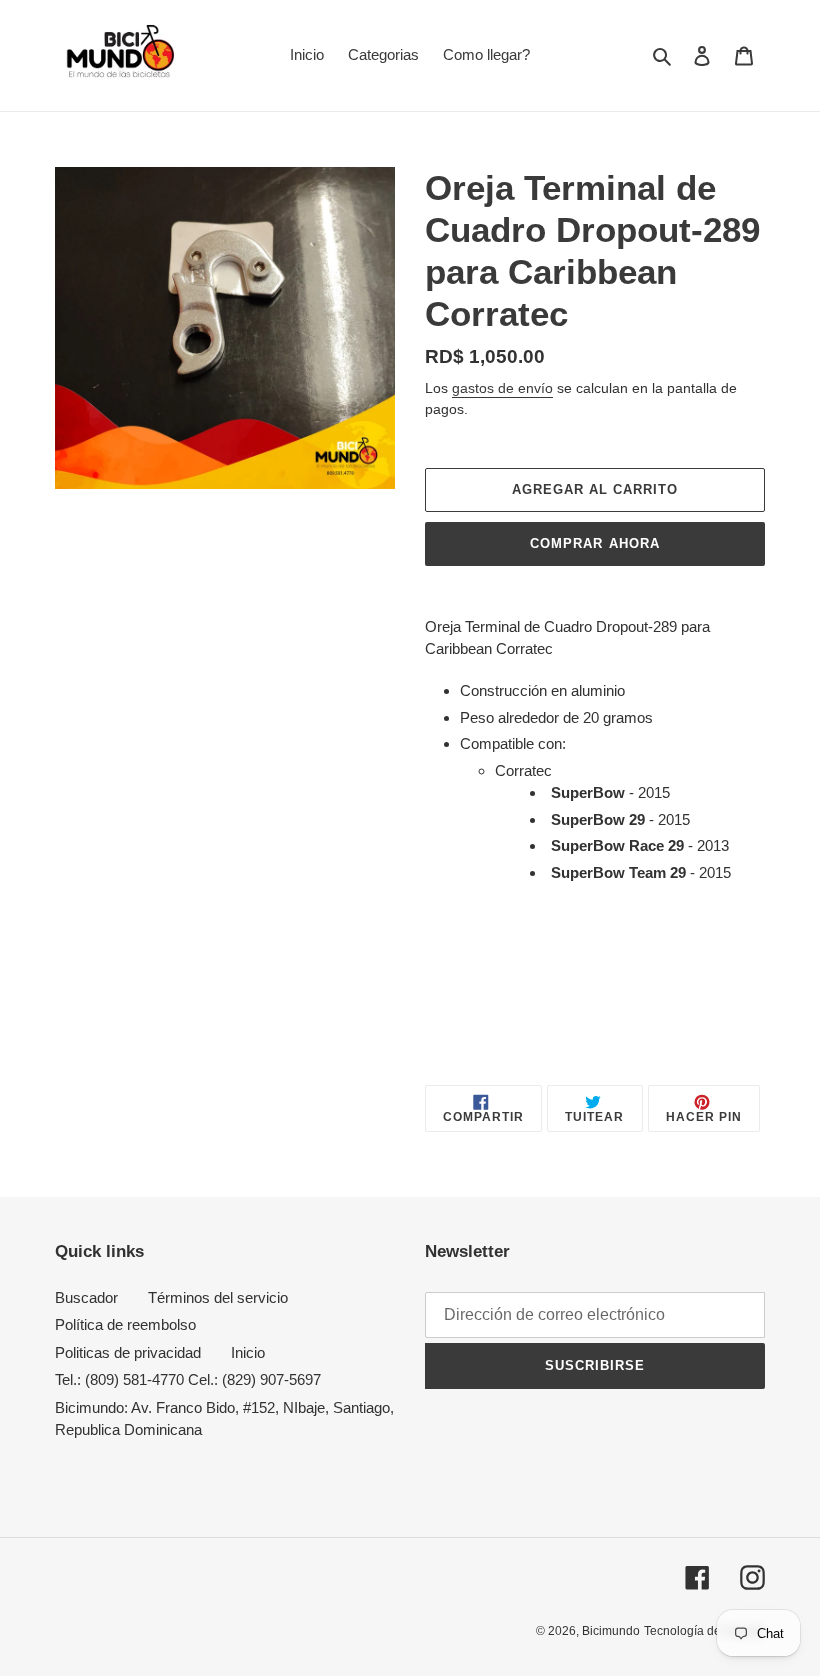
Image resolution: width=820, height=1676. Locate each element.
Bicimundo (611, 1631)
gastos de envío (502, 388)
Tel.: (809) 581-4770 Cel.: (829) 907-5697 (188, 1379)
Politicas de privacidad (128, 1352)
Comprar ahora (595, 543)
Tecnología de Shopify (704, 1631)
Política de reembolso (125, 1324)
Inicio (248, 1352)
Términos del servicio (218, 1297)
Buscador (86, 1297)
